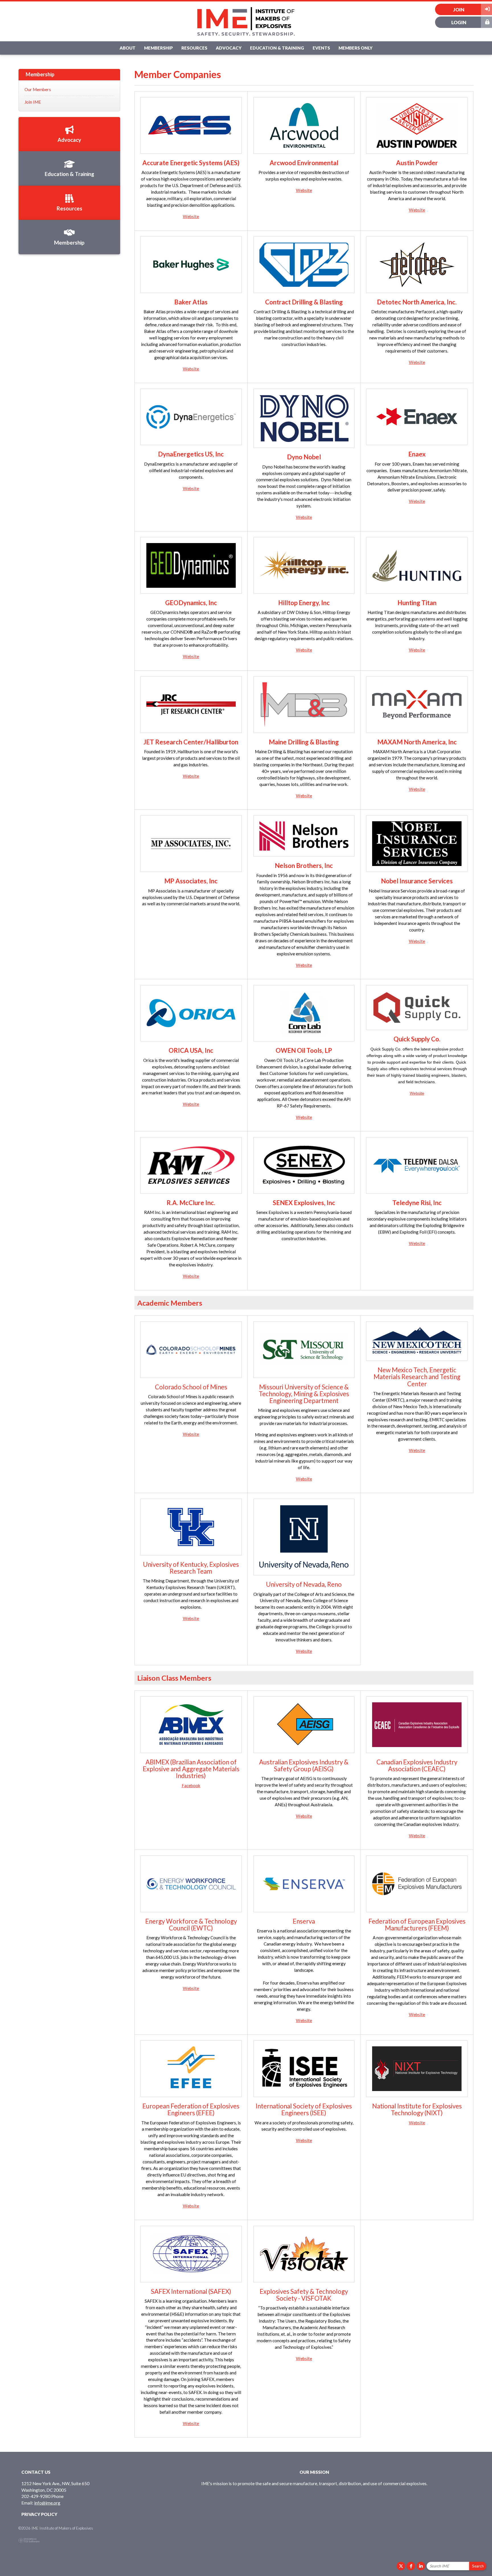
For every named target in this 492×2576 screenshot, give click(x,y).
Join (459, 10)
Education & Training (277, 48)
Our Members (38, 89)
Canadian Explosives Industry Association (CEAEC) (417, 1765)
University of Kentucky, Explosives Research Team (191, 1568)
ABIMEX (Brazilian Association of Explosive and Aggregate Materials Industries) (191, 1769)
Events (321, 48)
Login (459, 22)
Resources (194, 48)
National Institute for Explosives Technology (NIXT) (417, 2109)
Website (191, 216)
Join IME (33, 102)
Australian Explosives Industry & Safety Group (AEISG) (304, 1765)
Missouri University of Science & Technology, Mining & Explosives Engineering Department (304, 1394)
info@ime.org (47, 2503)
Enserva (304, 1921)
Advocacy (229, 48)
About (128, 48)
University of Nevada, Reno (304, 1584)
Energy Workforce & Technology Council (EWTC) (191, 1925)
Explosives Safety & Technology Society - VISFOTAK (304, 2295)
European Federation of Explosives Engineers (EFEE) (191, 2109)
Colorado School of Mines (191, 1387)
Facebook (191, 1785)
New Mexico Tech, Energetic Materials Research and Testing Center (417, 1377)
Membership (158, 48)
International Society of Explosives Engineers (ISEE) (304, 2109)
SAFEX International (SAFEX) (191, 2291)
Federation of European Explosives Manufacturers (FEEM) (417, 1925)
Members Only (355, 48)
